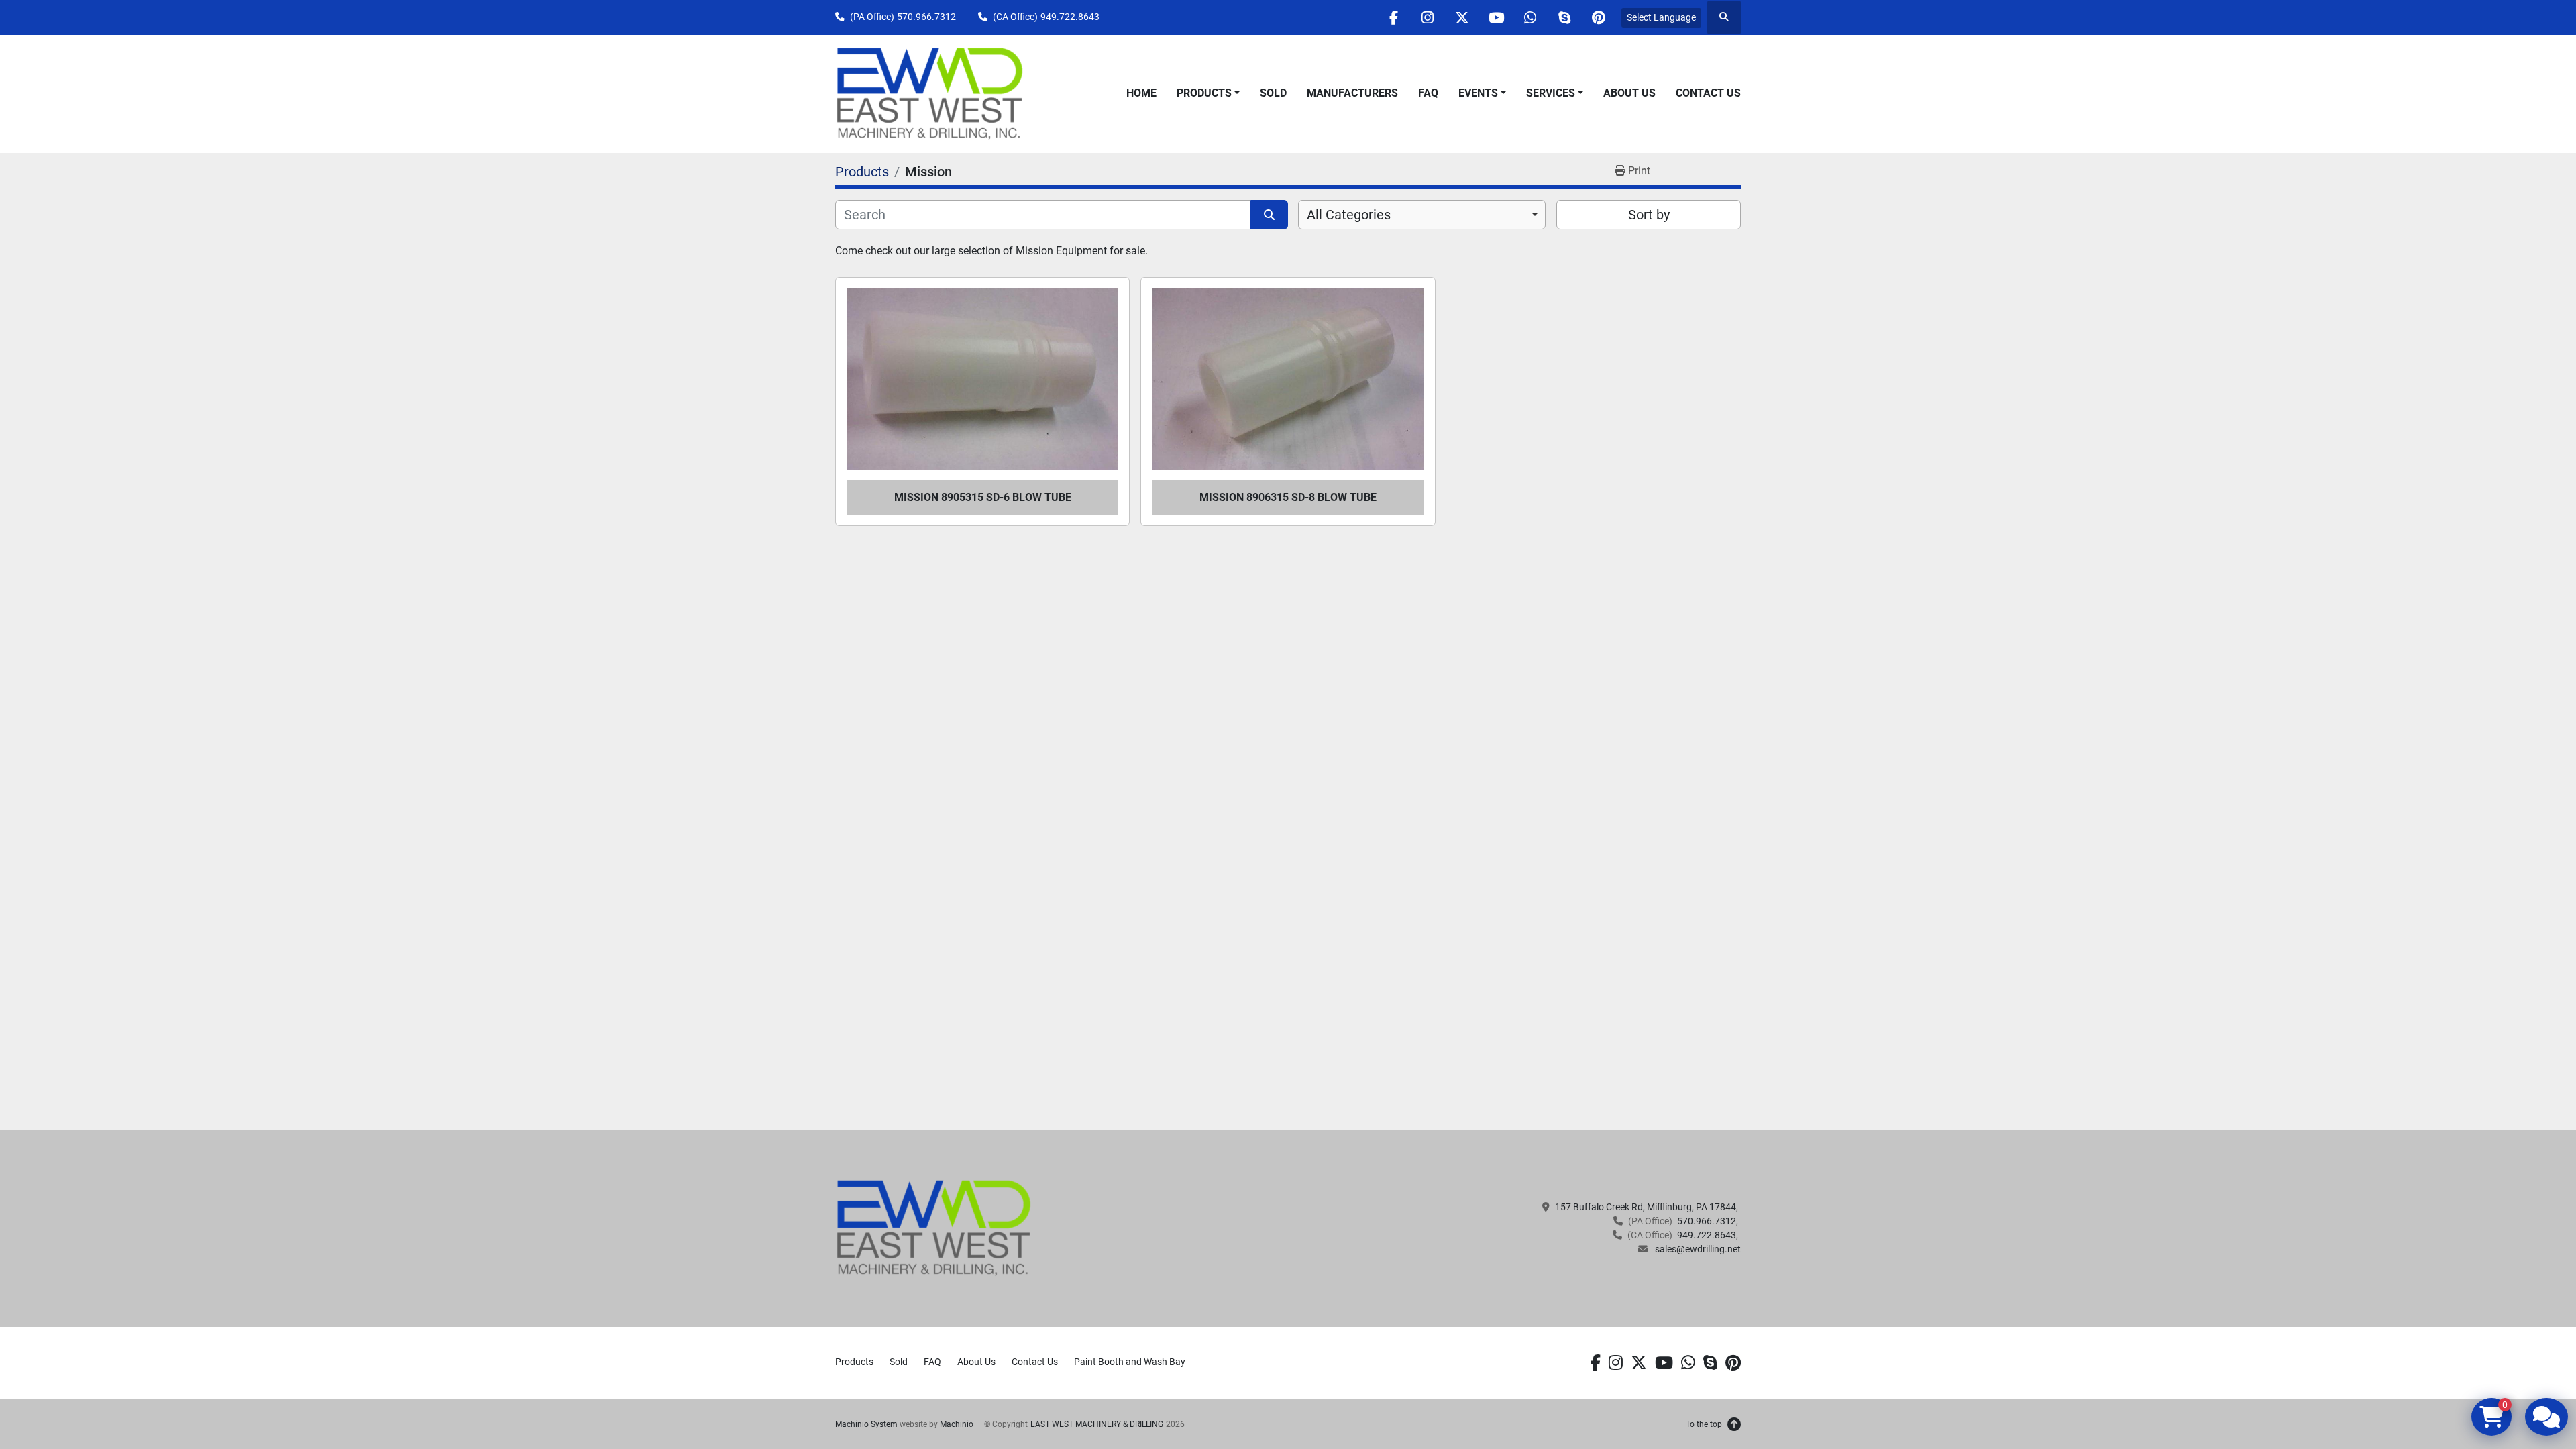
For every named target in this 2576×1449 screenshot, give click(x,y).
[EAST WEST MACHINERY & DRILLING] (934, 1228)
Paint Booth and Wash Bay (1130, 1362)
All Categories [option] (1349, 215)
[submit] (1269, 215)
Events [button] (1478, 93)
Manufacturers (1352, 93)
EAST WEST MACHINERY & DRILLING (1097, 1424)
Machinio (957, 1424)
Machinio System (866, 1424)
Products (1204, 93)
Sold (1273, 93)
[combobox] (1422, 215)
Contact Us (1708, 93)
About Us (1629, 93)
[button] (1208, 93)
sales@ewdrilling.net (1697, 1249)
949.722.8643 (1070, 17)
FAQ (1428, 93)
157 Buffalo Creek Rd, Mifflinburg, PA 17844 (1646, 1207)
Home (1141, 93)
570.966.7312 (926, 17)
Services (1551, 93)
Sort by (1649, 215)
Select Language (1661, 17)
